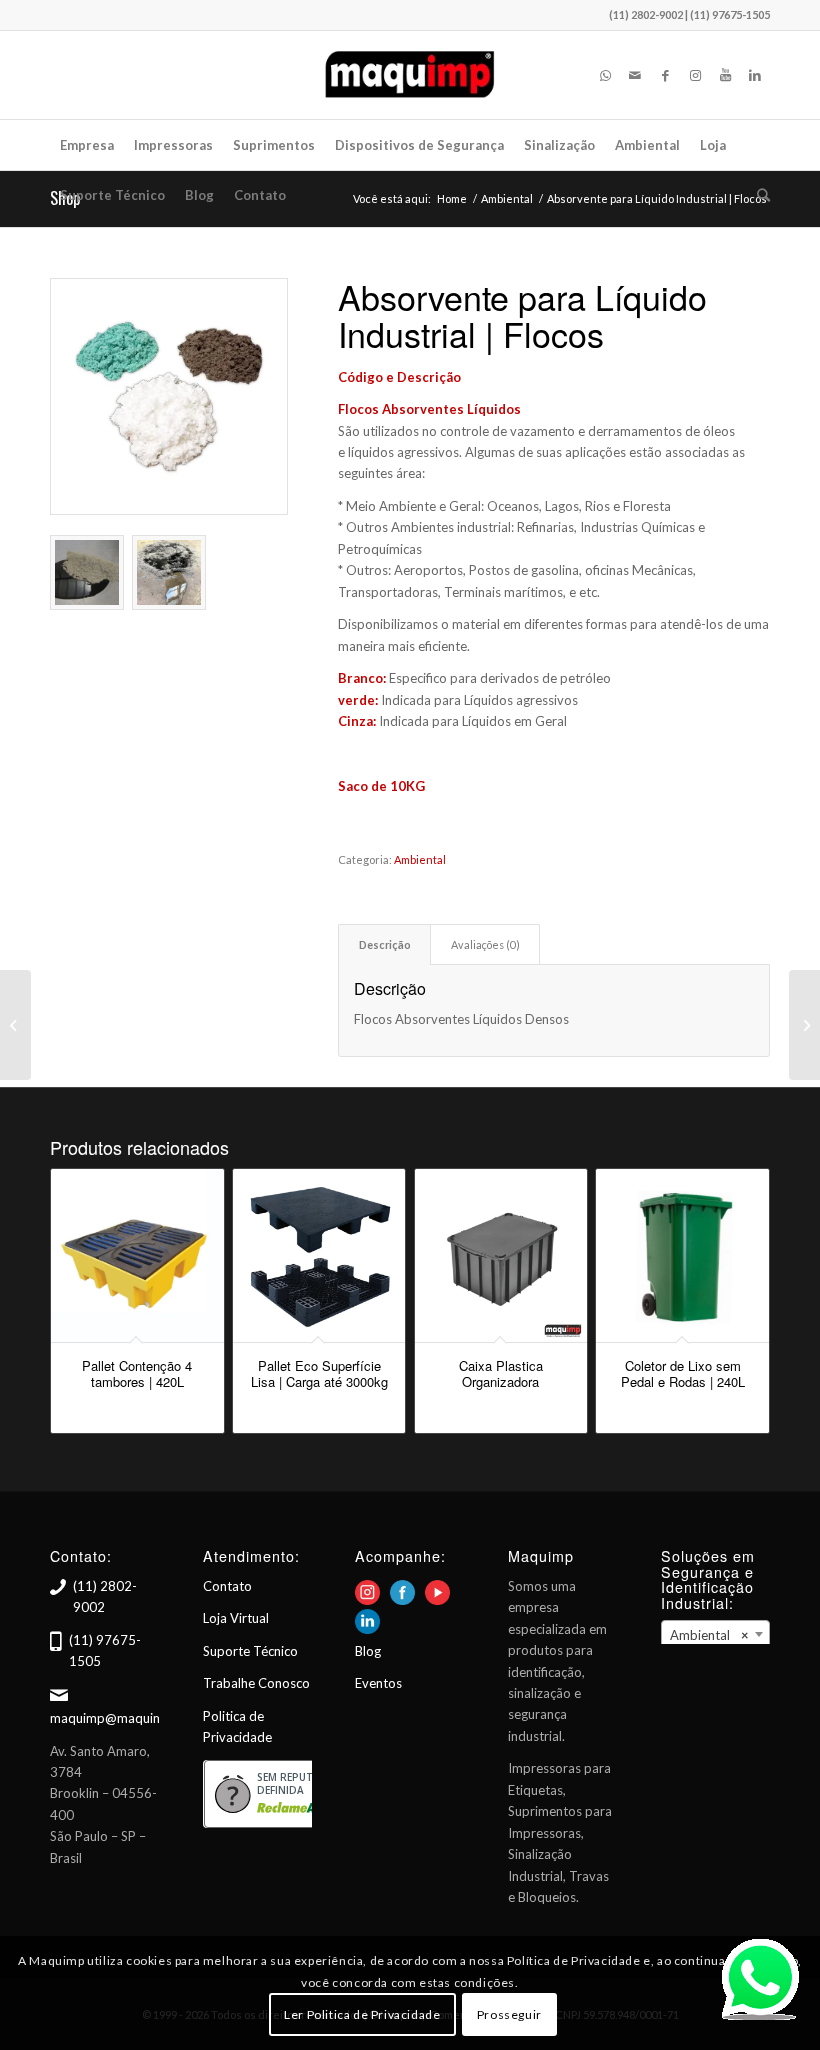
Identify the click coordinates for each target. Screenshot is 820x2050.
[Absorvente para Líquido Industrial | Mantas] (15, 1025)
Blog (368, 1651)
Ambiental (420, 859)
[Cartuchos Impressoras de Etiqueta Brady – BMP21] (804, 1025)
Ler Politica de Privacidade (362, 2014)
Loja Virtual (236, 1618)
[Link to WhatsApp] (605, 75)
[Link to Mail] (635, 75)
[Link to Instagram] (695, 75)
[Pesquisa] (758, 195)
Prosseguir (509, 2014)
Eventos (378, 1683)
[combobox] (715, 1634)
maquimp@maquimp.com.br (133, 1718)
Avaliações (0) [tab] (485, 944)
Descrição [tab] (385, 944)
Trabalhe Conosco (256, 1683)
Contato (227, 1586)
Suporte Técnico (250, 1651)
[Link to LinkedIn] (755, 75)
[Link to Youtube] (725, 75)
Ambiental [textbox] (709, 1635)
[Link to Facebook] (665, 75)
